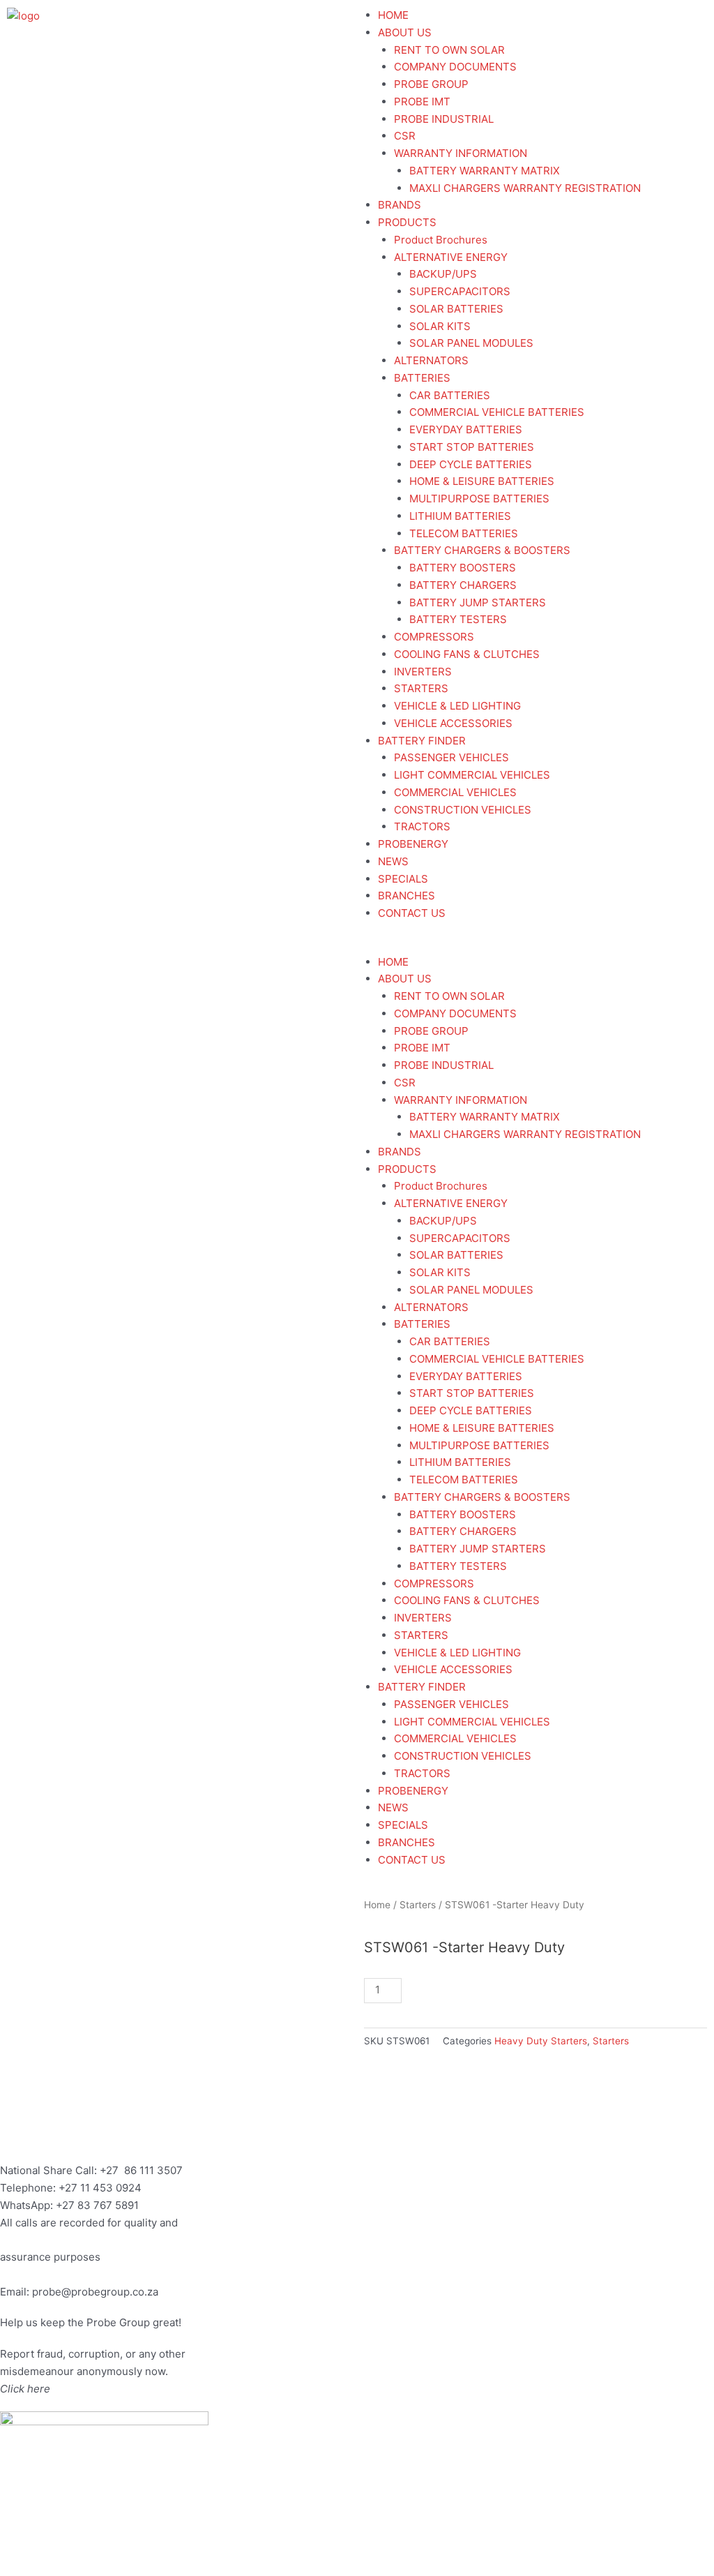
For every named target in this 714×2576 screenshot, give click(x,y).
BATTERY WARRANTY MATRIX (485, 171)
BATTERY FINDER (422, 741)
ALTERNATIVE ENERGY (451, 257)
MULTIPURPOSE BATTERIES (479, 499)
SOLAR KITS (440, 326)
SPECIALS (403, 879)
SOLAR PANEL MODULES (471, 343)
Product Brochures (441, 240)
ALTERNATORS (431, 360)
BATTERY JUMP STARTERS (478, 602)
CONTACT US (412, 913)
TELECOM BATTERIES (464, 533)
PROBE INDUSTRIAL (444, 119)
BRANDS (400, 205)
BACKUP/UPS (443, 274)
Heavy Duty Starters (541, 2041)
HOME (393, 15)
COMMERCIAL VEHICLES (455, 792)
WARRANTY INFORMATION (461, 153)
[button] (535, 945)
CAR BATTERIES (450, 395)
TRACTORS (422, 826)
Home (377, 1905)
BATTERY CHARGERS (463, 585)
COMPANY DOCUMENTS (455, 67)
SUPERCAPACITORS (460, 291)
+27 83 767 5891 (97, 2205)
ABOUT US (405, 32)
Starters (418, 1905)
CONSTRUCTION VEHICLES (463, 810)
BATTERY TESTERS (458, 619)
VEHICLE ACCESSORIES (453, 723)
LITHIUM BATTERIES (460, 516)
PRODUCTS (407, 222)
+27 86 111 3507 (141, 2170)
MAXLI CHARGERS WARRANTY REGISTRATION (525, 188)
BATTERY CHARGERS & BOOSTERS (482, 550)
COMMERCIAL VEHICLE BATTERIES (497, 412)
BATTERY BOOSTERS (463, 568)
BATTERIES (422, 378)
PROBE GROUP (431, 84)
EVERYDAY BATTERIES (466, 429)
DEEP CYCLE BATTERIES (471, 464)
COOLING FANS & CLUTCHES (467, 654)
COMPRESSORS (434, 637)
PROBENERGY (413, 844)
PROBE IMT (422, 102)
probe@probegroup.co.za (95, 2292)
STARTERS (421, 688)
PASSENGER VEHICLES (451, 757)
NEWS (393, 861)
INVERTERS (423, 672)
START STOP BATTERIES (472, 447)
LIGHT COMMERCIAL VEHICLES (472, 775)
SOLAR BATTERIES (456, 309)
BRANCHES (407, 896)
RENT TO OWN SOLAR (449, 50)
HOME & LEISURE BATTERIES (482, 481)
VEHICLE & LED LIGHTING (457, 706)
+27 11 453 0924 (100, 2188)
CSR (405, 136)
